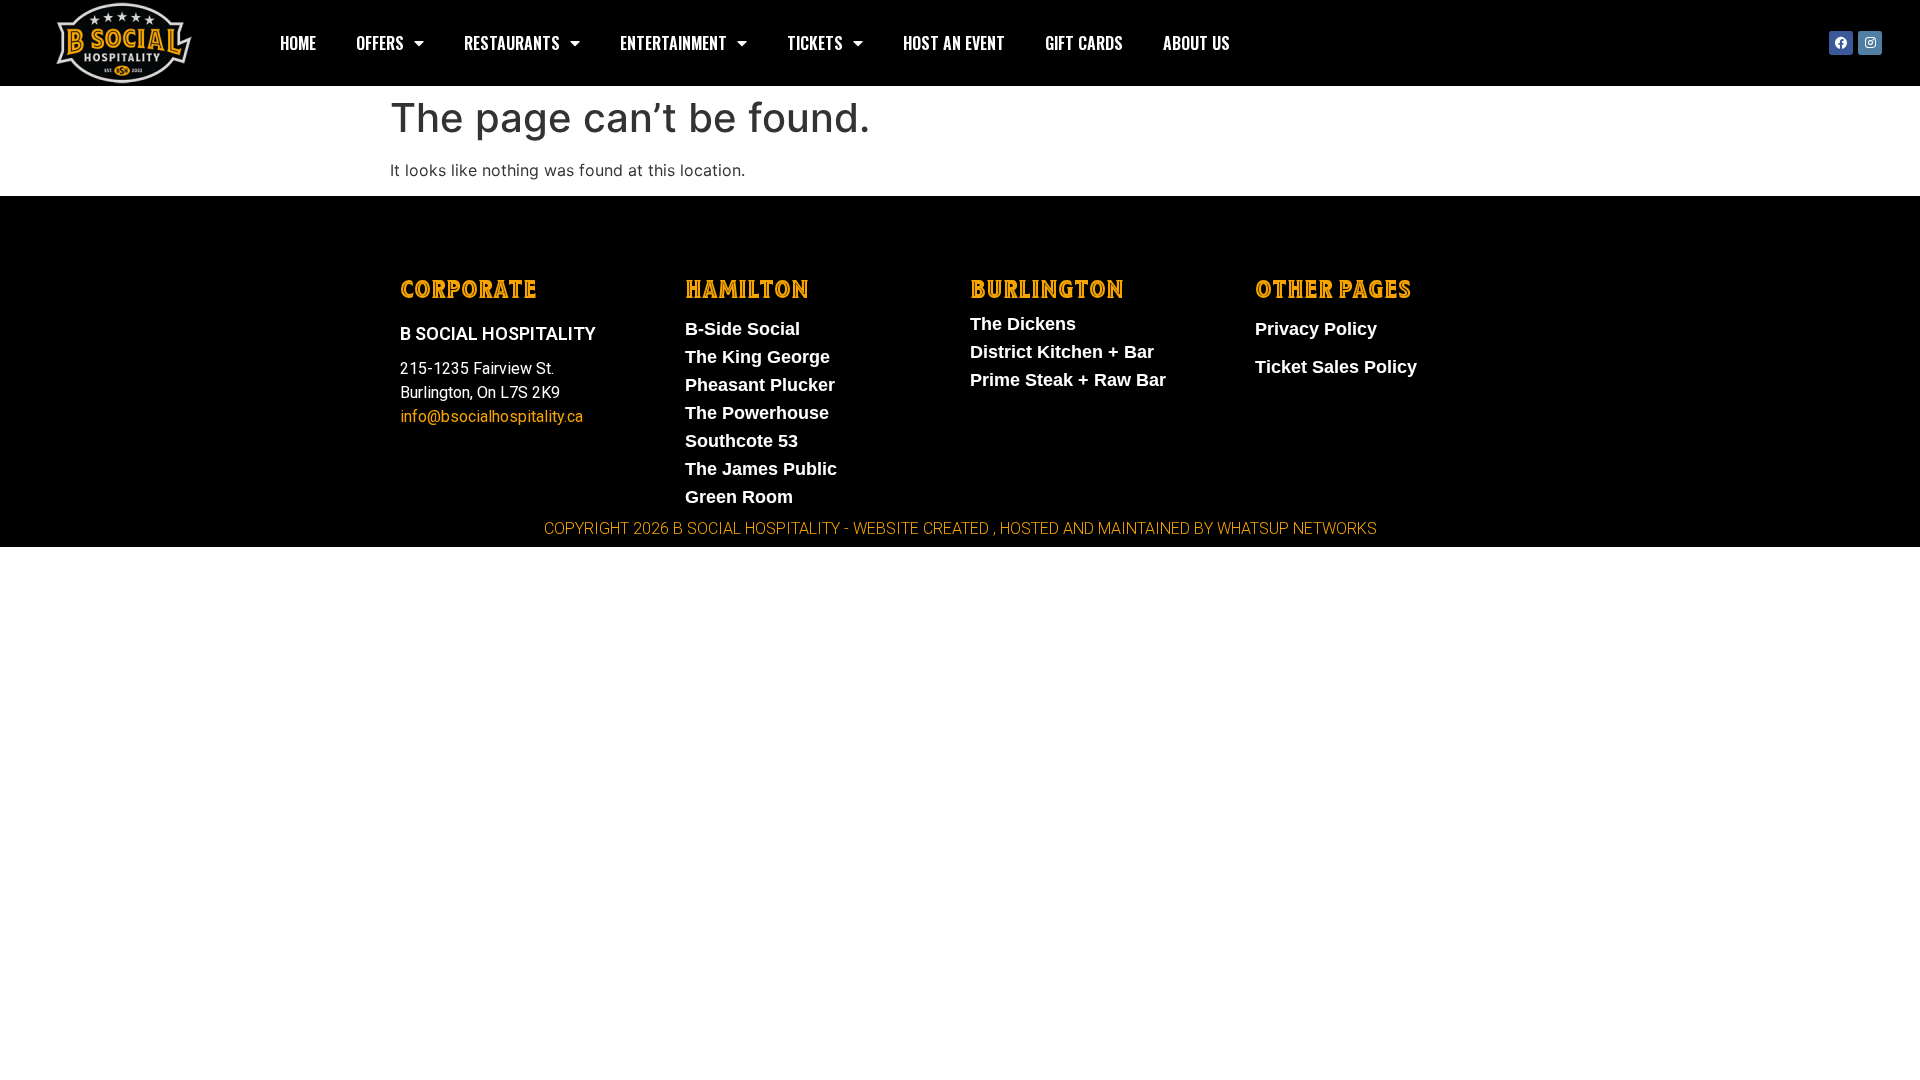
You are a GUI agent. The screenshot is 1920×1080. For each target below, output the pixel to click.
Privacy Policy (1316, 329)
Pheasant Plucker (760, 385)
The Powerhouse (757, 413)
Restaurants (512, 43)
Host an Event (954, 43)
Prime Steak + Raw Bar (1068, 380)
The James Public (761, 469)
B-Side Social (742, 329)
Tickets (815, 43)
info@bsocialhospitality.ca (491, 416)
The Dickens (1023, 324)
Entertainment (673, 43)
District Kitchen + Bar (1062, 352)
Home (298, 43)
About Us (1196, 43)
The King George (757, 357)
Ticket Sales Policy (1336, 367)
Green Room (739, 497)
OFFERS (380, 43)
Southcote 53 (741, 441)
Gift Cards (1084, 43)
